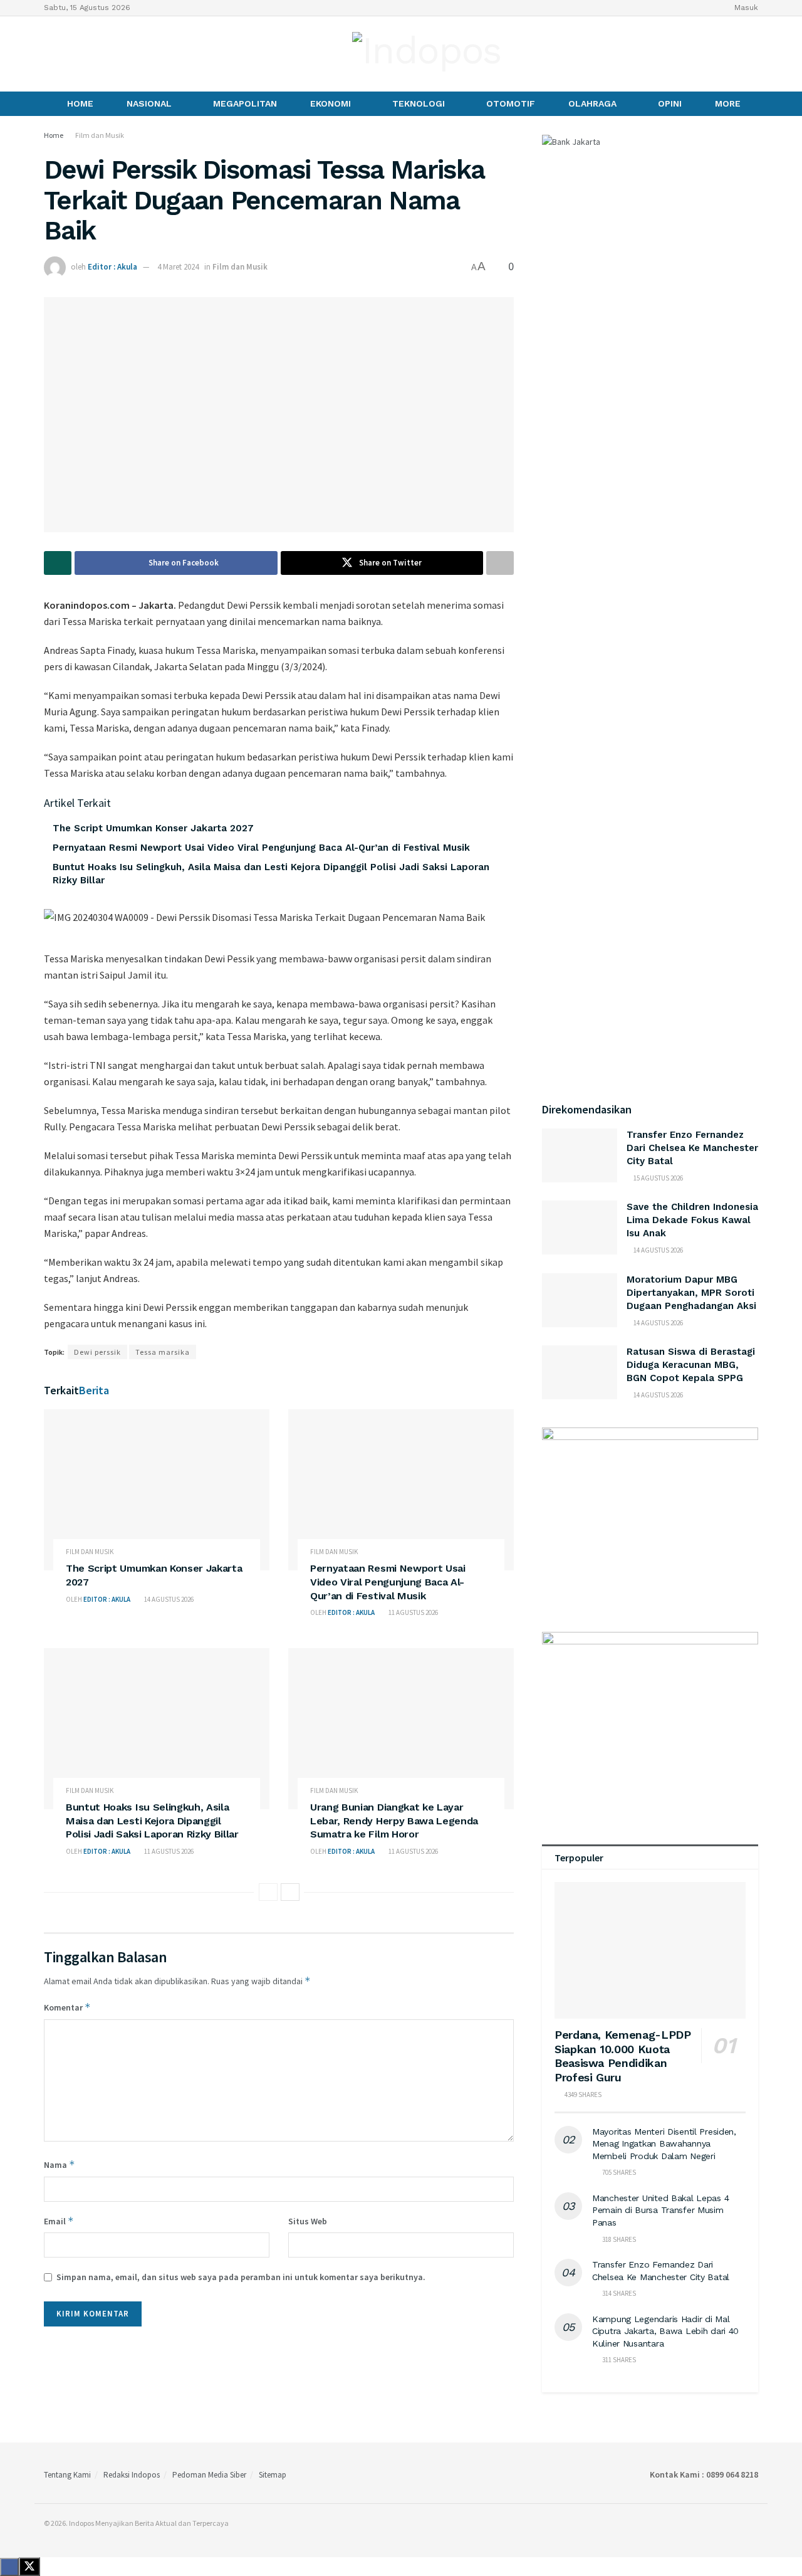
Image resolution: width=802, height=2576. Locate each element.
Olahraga (592, 103)
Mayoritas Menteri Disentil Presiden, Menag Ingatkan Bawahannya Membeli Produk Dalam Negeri (664, 2144)
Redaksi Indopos (132, 2475)
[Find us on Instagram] (70, 54)
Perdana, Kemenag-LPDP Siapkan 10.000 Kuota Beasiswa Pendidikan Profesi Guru (622, 2056)
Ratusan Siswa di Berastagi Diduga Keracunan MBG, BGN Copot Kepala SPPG (691, 1365)
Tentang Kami (67, 2475)
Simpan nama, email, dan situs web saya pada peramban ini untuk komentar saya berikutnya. (241, 2277)
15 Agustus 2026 (658, 1178)
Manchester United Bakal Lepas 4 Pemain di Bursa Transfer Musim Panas (660, 2210)
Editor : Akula (112, 267)
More (728, 103)
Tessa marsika (163, 1352)
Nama (60, 2164)
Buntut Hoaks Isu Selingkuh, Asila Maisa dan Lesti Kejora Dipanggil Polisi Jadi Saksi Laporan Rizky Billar (152, 1821)
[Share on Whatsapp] (58, 563)
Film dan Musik (100, 135)
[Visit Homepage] (427, 54)
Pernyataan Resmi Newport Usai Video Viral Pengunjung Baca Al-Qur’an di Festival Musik (261, 848)
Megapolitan (245, 103)
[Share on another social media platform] (500, 563)
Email (59, 2221)
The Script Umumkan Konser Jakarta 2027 (153, 828)
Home (80, 103)
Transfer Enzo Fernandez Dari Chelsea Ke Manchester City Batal (692, 1148)
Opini (670, 103)
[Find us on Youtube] (91, 54)
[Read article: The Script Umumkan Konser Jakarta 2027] (157, 1490)
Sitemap (273, 2475)
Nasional (149, 103)
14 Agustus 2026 (168, 1599)
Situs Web (308, 2221)
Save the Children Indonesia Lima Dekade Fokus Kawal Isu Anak (692, 1220)
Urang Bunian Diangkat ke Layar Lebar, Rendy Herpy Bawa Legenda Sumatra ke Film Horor (394, 1821)
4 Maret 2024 (178, 267)
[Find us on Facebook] (48, 54)
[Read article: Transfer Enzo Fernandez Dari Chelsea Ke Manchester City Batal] (580, 1155)
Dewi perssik (97, 1352)
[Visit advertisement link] (650, 1517)
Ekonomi (331, 103)
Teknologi (419, 103)
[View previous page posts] (268, 1892)
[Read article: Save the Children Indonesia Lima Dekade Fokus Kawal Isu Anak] (580, 1228)
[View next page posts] (290, 1892)
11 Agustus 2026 (413, 1612)
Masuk (745, 8)
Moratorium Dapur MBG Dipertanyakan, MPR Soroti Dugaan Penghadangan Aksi (691, 1293)
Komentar (67, 2007)
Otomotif (511, 103)
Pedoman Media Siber (209, 2475)
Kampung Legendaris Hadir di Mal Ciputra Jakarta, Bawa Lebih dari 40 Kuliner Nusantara (665, 2331)
